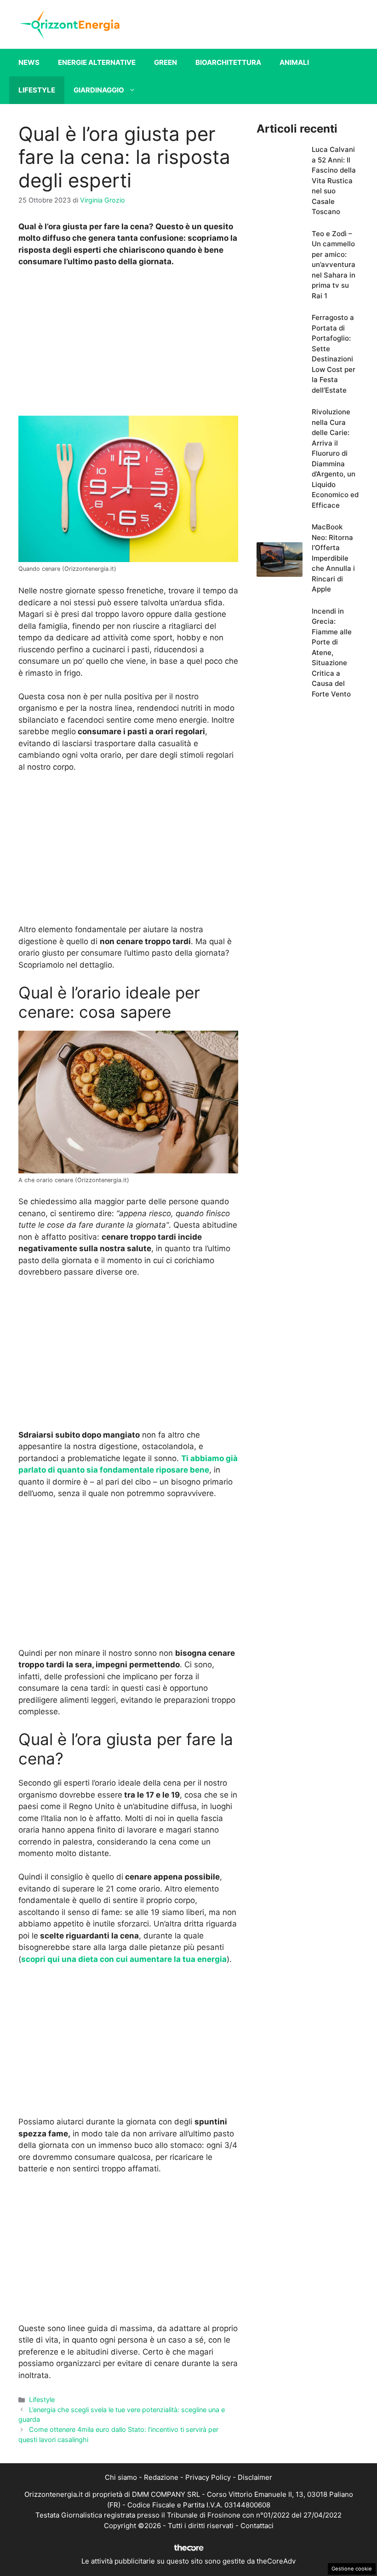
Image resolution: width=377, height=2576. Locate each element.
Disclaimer (255, 2477)
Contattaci (257, 2526)
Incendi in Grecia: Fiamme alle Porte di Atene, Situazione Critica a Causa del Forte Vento (332, 653)
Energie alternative (97, 62)
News (29, 62)
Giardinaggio (99, 90)
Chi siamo (121, 2477)
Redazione (161, 2477)
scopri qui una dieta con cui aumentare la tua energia (124, 1959)
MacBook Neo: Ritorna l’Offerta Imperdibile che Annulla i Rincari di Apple (333, 558)
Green (166, 62)
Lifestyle (37, 90)
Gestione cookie (352, 2569)
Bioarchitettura (228, 62)
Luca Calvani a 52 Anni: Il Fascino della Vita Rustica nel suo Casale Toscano (334, 180)
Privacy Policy (208, 2477)
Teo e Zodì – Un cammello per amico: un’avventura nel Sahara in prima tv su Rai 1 (334, 265)
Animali (294, 62)
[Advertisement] (128, 344)
